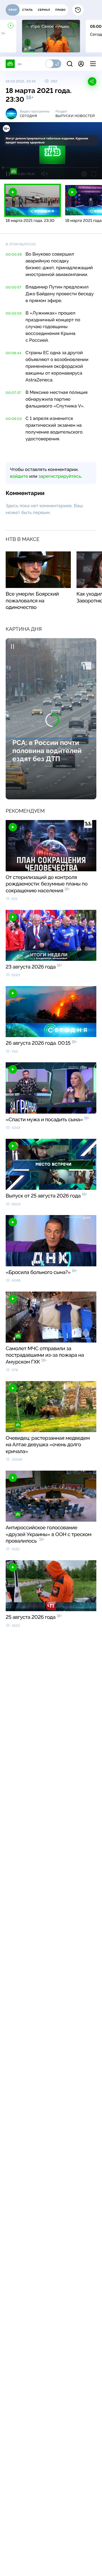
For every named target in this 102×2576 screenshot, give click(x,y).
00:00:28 (14, 254)
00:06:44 (14, 353)
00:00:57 (14, 287)
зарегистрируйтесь (60, 476)
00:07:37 (13, 393)
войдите (19, 476)
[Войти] (81, 64)
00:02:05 (14, 313)
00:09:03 (14, 419)
